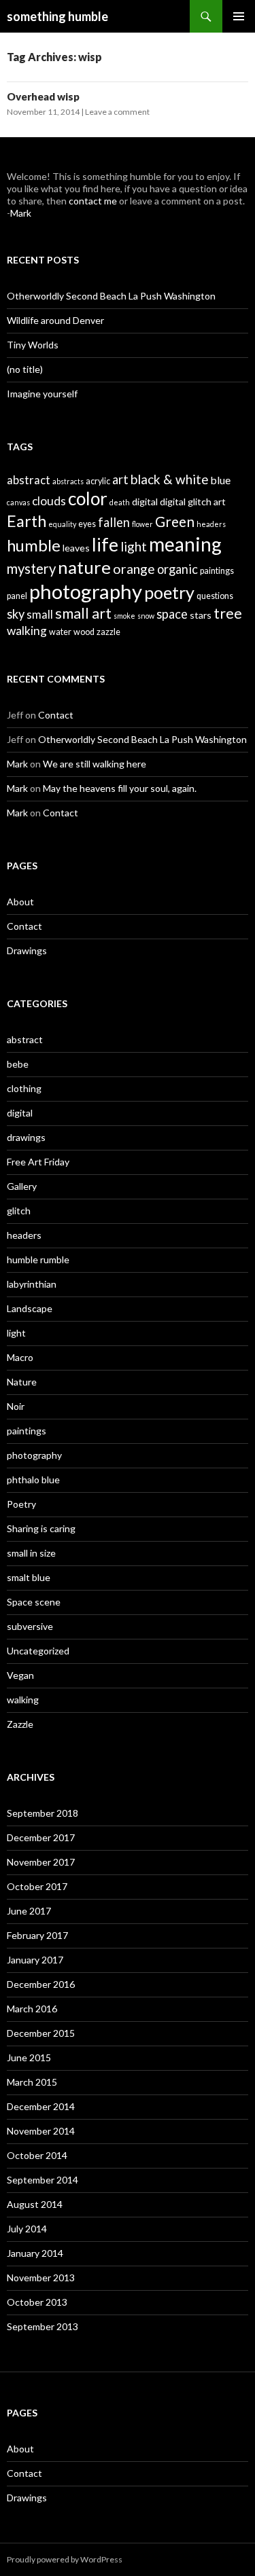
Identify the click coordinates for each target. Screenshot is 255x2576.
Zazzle (20, 1724)
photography (86, 591)
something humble (57, 16)
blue (221, 480)
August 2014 (35, 2204)
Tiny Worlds (33, 345)
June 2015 (29, 2057)
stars (201, 615)
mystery (31, 568)
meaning (185, 544)
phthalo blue (33, 1480)
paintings (217, 571)
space (172, 614)
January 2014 (35, 2253)
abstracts (68, 481)
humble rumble (38, 1259)
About (20, 902)
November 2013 (41, 2278)
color (88, 498)
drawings (26, 1137)
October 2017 (37, 1886)
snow (146, 616)
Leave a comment (117, 112)
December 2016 (41, 1984)
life (105, 544)
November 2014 (41, 2131)
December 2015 (41, 2033)
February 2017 (37, 1935)
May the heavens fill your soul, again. (120, 788)
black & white (170, 479)
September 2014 (42, 2180)
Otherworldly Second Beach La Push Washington (111, 296)
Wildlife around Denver (55, 320)
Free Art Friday (38, 1162)
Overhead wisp (43, 96)
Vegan (20, 1675)
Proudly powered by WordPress (65, 2559)
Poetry (21, 1504)
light (134, 546)
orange (134, 569)
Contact (56, 715)
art (120, 479)
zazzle (108, 632)
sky (16, 614)
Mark (21, 213)
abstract (29, 480)
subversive (30, 1626)
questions (215, 596)
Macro (20, 1357)
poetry (169, 592)
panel (17, 596)
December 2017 (41, 1837)
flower (142, 524)
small (40, 615)
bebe (18, 1064)
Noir (16, 1406)
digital (145, 502)
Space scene (34, 1602)
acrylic (98, 481)
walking (27, 631)
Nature (22, 1382)
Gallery (22, 1186)
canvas (18, 502)
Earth (27, 521)
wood (84, 632)
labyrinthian (32, 1284)
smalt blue (29, 1577)
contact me (93, 201)
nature (84, 567)
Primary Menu (239, 16)
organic (177, 569)
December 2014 (41, 2106)
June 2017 (29, 1911)
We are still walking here (95, 764)
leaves (76, 548)
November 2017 (41, 1862)
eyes (87, 524)
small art (83, 613)
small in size (31, 1553)
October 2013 (37, 2302)
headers (211, 524)
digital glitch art (193, 502)
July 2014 (27, 2229)
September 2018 (42, 1813)
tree (228, 613)
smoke (124, 616)
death (120, 502)
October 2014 (37, 2155)
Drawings (27, 950)
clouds (49, 501)
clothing (24, 1088)
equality (62, 524)
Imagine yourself (42, 394)
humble (34, 545)
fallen (114, 522)
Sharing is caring (41, 1528)
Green (175, 521)
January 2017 (35, 1960)
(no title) (25, 369)
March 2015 (32, 2082)
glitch (19, 1211)
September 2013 (42, 2326)
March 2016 (32, 2009)
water (60, 632)
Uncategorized (38, 1651)
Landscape (30, 1308)
